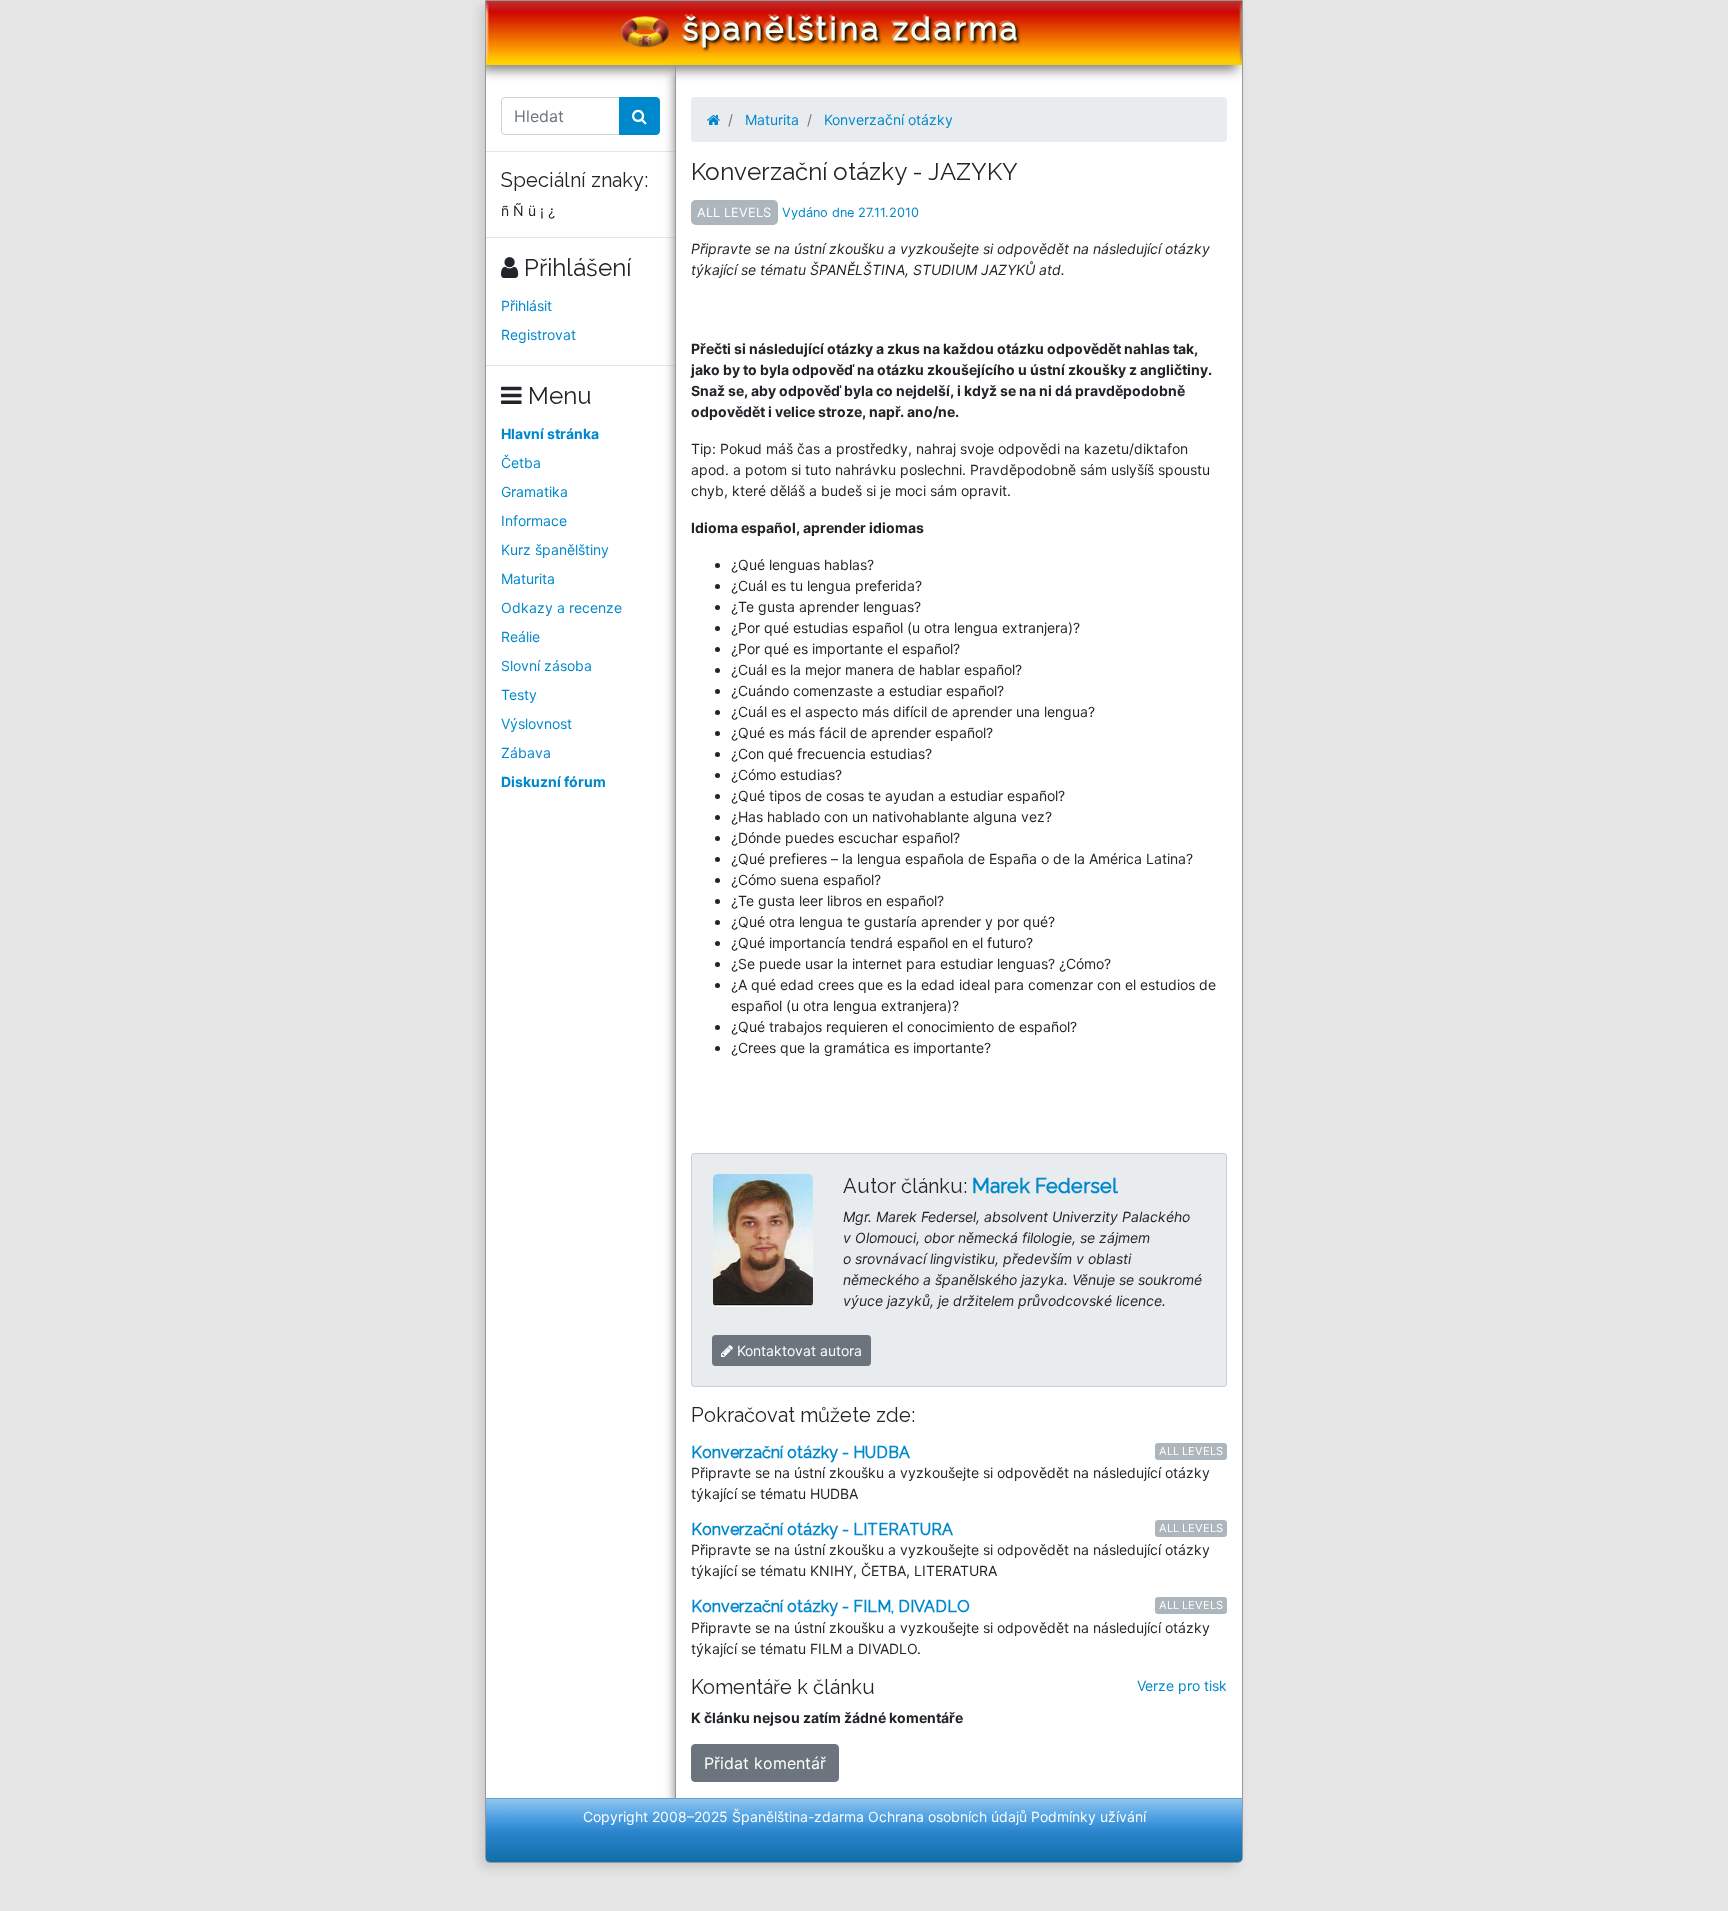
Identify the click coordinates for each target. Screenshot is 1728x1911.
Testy (519, 694)
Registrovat (538, 334)
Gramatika (534, 491)
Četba (521, 462)
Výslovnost (536, 723)
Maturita (528, 578)
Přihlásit (526, 305)
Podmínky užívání (1088, 1816)
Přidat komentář (765, 1763)
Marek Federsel (1045, 1186)
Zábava (526, 752)
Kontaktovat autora (797, 1350)
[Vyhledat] (639, 116)
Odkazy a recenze (561, 607)
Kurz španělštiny (555, 549)
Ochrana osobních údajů (947, 1816)
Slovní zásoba (546, 665)
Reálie (520, 636)
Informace (534, 520)
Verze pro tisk (1182, 1685)
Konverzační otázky (888, 119)
